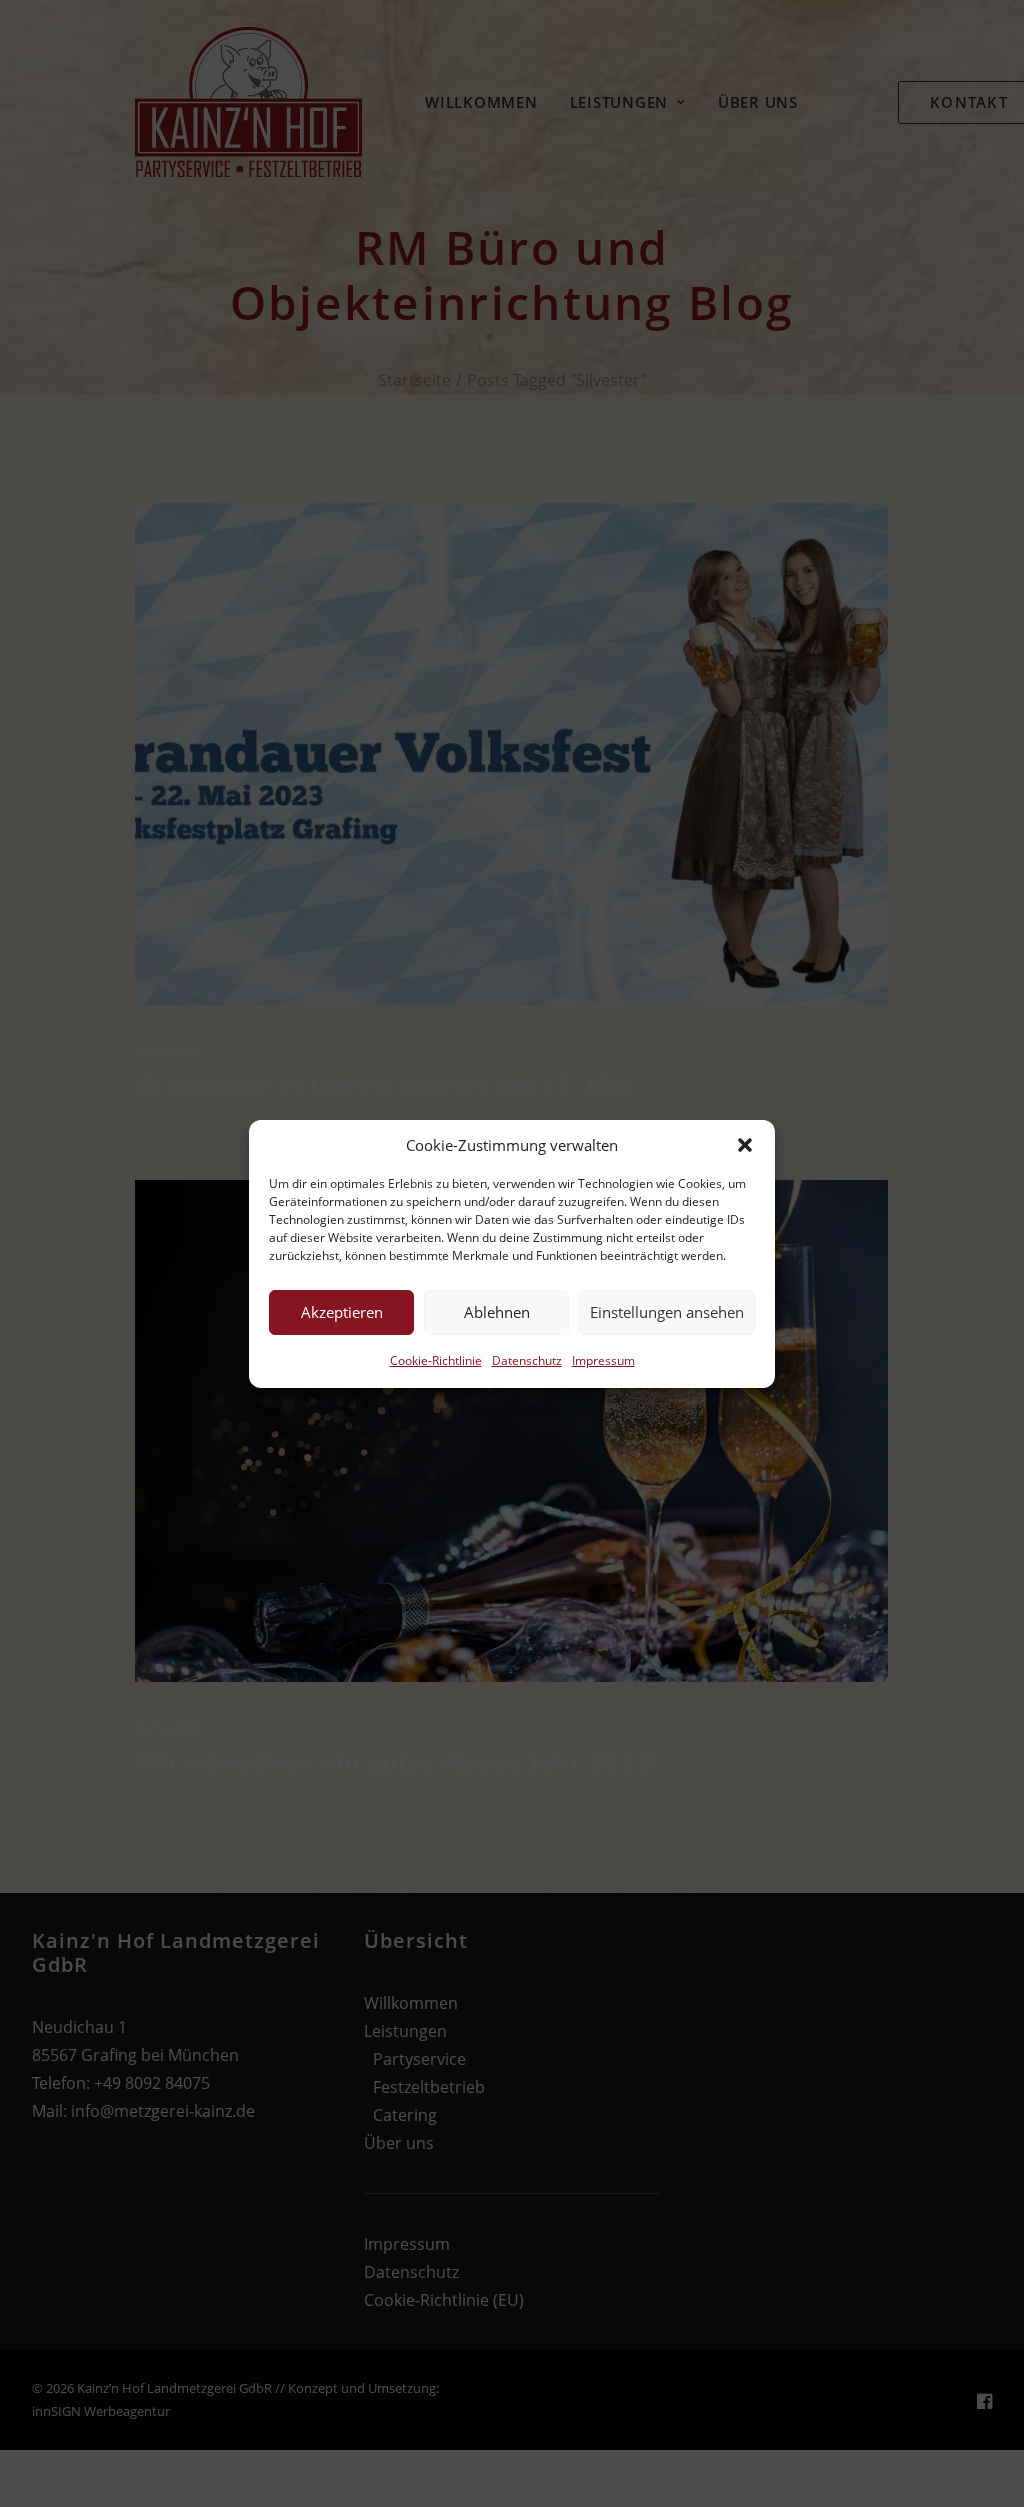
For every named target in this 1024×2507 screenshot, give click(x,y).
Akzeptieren (342, 1312)
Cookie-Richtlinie (436, 1360)
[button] (745, 1145)
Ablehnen (497, 1312)
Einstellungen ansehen (667, 1312)
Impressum (603, 1360)
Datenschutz (527, 1360)
